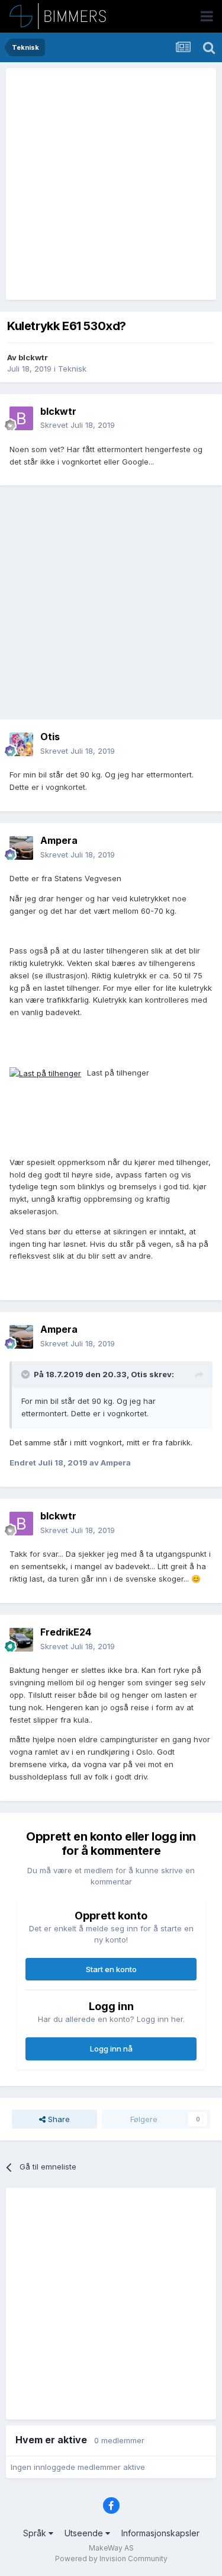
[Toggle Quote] (27, 1374)
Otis (50, 737)
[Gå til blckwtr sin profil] (21, 418)
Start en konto (111, 1969)
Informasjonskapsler (160, 2533)
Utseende (85, 2533)
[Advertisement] (111, 184)
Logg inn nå (111, 2049)
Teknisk (72, 369)
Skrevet (78, 425)
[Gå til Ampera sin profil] (21, 848)
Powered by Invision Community (111, 2559)
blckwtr (33, 357)
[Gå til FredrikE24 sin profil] (21, 1640)
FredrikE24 (66, 1632)
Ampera (59, 840)
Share (58, 2119)
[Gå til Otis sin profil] (21, 744)
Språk (36, 2533)
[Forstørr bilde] (45, 1073)
